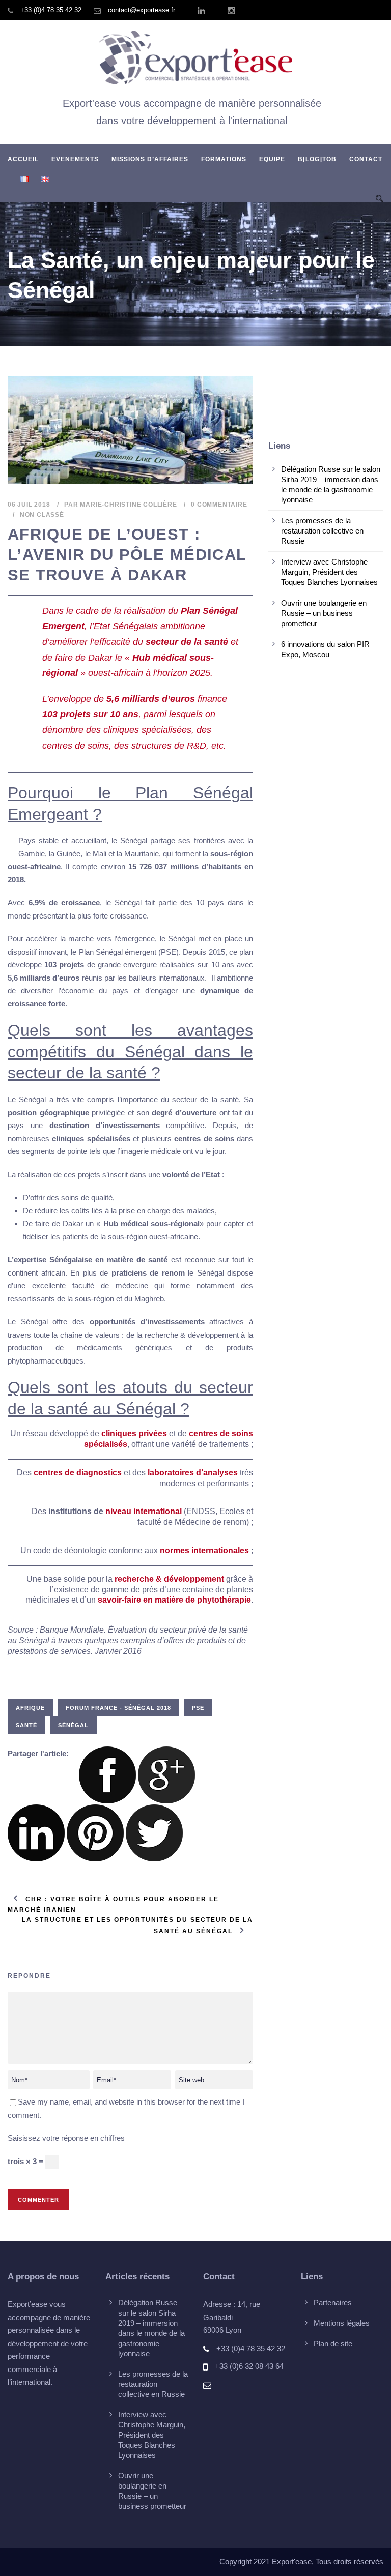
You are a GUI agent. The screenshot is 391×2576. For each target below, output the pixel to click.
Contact (366, 159)
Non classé (42, 515)
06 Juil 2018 (29, 505)
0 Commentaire (219, 505)
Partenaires (333, 2303)
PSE (198, 1708)
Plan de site (333, 2343)
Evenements (75, 159)
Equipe (272, 159)
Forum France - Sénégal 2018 (118, 1708)
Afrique (30, 1708)
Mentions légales (342, 2323)
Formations (224, 159)
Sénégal (73, 1725)
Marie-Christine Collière (128, 505)
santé (26, 1725)
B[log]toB (317, 159)
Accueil (23, 159)
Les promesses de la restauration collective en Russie (322, 531)
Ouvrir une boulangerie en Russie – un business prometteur (324, 613)
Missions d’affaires (150, 159)
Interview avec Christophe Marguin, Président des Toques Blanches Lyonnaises (329, 572)
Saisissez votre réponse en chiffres (66, 2138)
